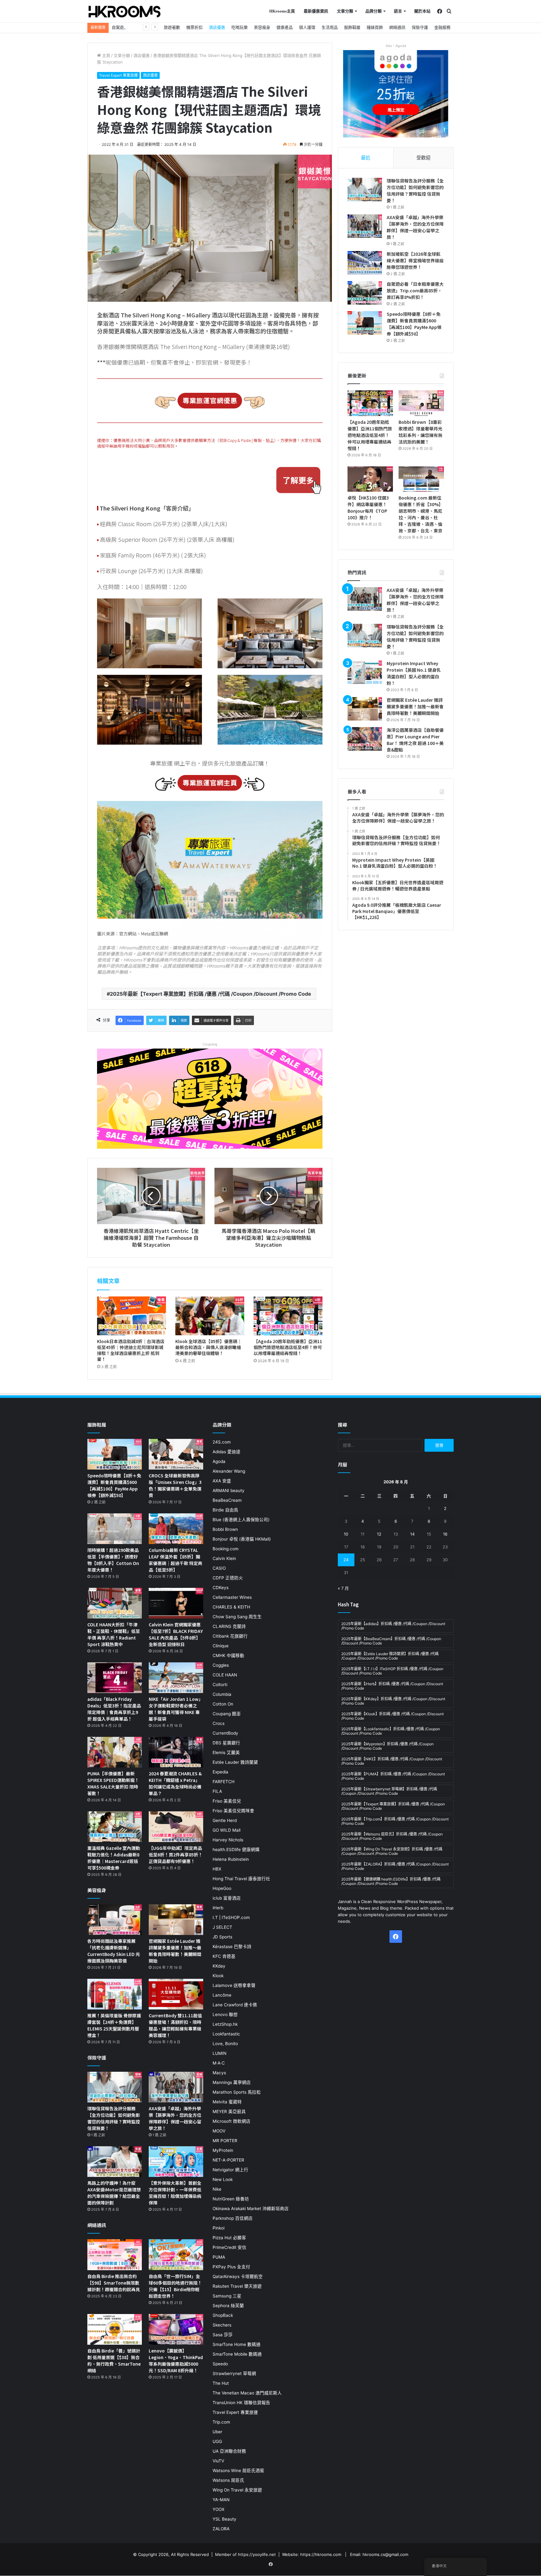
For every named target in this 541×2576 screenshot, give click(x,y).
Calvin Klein (224, 1558)
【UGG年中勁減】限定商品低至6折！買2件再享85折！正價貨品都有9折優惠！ (176, 1855)
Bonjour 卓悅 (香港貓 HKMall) (242, 1539)
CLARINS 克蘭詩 (229, 1626)
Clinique (221, 1646)
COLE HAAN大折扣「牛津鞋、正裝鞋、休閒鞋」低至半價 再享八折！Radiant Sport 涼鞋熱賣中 (114, 1634)
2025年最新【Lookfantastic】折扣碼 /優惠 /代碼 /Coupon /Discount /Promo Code (391, 1731)
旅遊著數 (172, 27)
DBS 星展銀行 (226, 1743)
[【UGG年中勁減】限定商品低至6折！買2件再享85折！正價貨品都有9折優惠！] (176, 1827)
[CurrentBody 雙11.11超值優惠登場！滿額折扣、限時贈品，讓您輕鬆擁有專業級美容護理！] (176, 1994)
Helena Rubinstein (231, 1859)
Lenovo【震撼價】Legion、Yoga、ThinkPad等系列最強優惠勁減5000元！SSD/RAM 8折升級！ (176, 2360)
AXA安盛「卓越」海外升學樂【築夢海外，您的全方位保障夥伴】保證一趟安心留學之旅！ (415, 227)
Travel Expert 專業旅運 (118, 75)
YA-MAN (221, 2500)
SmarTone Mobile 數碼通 (237, 2354)
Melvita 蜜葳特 (227, 2102)
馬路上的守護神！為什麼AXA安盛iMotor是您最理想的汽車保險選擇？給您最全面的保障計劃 (114, 2193)
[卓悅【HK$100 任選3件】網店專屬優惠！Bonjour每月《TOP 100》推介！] (370, 479)
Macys (219, 2073)
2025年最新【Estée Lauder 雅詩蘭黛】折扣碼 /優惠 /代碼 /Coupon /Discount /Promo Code (390, 1656)
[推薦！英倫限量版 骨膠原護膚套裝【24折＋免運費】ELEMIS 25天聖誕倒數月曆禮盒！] (115, 1994)
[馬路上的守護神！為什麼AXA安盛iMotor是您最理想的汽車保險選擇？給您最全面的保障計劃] (115, 2162)
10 (346, 1534)
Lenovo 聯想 (225, 2014)
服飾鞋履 (352, 27)
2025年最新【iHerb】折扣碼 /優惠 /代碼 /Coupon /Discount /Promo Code (392, 1686)
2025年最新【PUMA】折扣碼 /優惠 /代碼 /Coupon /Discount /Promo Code (393, 1776)
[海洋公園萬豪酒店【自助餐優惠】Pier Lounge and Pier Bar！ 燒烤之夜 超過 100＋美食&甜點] (365, 739)
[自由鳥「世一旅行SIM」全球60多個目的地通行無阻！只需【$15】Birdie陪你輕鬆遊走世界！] (176, 2255)
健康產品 (285, 27)
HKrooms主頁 (282, 11)
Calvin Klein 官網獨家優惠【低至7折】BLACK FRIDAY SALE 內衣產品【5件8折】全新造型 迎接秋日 (176, 1634)
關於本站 (422, 11)
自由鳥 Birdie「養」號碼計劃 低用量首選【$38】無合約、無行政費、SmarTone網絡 (114, 2360)
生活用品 (330, 27)
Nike (217, 2189)
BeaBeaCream (227, 1500)
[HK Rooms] (125, 12)
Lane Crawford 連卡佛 (235, 2005)
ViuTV (218, 2461)
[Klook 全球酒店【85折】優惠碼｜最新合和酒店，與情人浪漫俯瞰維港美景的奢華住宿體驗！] (210, 1316)
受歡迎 (423, 158)
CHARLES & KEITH (231, 1607)
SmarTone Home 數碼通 (237, 2344)
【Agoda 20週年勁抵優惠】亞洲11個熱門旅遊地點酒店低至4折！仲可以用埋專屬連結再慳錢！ (288, 1347)
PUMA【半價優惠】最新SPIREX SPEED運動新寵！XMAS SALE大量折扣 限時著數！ (113, 1783)
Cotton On (223, 1704)
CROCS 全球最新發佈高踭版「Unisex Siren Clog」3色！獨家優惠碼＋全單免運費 (175, 1485)
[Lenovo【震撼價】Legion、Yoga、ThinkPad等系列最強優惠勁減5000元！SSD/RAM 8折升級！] (176, 2329)
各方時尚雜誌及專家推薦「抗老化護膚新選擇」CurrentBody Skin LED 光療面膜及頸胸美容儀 (114, 1951)
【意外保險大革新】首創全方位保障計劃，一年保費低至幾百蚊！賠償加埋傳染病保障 (175, 2193)
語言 (398, 11)
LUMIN (219, 2053)
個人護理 (307, 27)
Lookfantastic (226, 2034)
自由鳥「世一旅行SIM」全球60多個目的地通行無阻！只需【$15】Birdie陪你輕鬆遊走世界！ (175, 2286)
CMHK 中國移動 (228, 1655)
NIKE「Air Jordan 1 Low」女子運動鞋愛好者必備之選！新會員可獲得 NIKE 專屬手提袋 (176, 1709)
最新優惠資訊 (316, 11)
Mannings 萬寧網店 (232, 2082)
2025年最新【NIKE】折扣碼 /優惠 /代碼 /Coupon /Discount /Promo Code (392, 1761)
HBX (217, 1869)
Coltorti (220, 1685)
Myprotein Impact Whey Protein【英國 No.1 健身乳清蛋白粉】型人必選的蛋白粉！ (414, 673)
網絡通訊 (397, 27)
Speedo (220, 2364)
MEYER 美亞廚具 (229, 2112)
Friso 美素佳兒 (227, 1801)
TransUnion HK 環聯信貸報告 (241, 2403)
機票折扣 (194, 27)
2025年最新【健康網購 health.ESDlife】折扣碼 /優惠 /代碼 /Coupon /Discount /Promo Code (391, 1881)
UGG (217, 2441)
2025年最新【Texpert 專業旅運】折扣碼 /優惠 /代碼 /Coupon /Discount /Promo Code (211, 994)
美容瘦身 (262, 27)
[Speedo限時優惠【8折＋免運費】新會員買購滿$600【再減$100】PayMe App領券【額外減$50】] (365, 323)
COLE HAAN (225, 1675)
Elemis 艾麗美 (226, 1752)
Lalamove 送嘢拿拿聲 (234, 1985)
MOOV (219, 2131)
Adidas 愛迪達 (227, 1452)
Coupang (210, 1044)
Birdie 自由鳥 (225, 1510)
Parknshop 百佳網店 (233, 2218)
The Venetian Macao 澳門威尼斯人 (247, 2393)
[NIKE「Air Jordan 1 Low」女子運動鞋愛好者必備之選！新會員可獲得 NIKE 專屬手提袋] (176, 1678)
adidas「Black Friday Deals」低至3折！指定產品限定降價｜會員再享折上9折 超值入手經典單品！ (114, 1709)
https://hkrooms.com (321, 2554)
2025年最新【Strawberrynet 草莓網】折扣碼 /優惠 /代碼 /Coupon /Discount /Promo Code (389, 1791)
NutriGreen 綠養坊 (231, 2199)
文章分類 (345, 11)
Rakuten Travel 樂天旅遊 (237, 2286)
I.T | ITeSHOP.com (231, 1917)
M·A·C (219, 2063)
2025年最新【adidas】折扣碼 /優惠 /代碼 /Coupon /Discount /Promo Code (393, 1626)
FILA (217, 1791)
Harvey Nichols (228, 1840)
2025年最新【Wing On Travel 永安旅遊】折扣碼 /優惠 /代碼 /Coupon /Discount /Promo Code (392, 1851)
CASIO (219, 1568)
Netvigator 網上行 (230, 2170)
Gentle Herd (225, 1820)
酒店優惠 (217, 27)
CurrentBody (225, 1733)
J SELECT (222, 1927)
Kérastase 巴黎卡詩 (232, 1947)
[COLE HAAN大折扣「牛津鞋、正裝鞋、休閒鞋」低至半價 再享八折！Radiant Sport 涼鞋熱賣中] (115, 1603)
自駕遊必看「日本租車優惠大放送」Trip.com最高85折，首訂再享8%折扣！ (415, 290)
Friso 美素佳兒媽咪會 (233, 1811)
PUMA (219, 2257)
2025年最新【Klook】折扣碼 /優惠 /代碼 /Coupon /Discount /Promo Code (392, 1716)
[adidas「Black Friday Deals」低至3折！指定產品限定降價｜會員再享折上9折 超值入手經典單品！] (115, 1678)
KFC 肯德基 (224, 1956)
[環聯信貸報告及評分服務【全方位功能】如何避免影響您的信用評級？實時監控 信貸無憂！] (365, 190)
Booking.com (226, 1549)
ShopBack (223, 2315)
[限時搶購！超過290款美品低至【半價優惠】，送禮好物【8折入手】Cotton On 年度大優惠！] (115, 1529)
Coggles (221, 1665)
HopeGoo (222, 1888)
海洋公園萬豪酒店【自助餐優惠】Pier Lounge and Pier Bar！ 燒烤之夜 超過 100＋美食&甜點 (415, 740)
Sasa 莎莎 (223, 2335)
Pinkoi (219, 2228)
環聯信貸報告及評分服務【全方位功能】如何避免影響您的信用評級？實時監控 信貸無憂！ (415, 190)
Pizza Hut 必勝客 (229, 2238)
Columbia (222, 1694)
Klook (218, 1976)
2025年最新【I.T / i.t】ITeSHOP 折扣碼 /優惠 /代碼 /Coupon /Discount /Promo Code (392, 1671)
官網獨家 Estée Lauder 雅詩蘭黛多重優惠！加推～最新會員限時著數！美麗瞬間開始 (415, 706)
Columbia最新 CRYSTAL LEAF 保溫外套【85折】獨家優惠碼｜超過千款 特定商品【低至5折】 (175, 1560)
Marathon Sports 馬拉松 (237, 2092)
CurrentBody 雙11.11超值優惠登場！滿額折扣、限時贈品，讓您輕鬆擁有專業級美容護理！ (175, 2025)
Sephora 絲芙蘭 (228, 2306)
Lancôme (222, 1995)
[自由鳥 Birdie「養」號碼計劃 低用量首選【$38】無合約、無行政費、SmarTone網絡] (115, 2329)
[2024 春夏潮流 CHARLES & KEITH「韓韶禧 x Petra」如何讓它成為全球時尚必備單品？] (176, 1752)
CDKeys (221, 1588)
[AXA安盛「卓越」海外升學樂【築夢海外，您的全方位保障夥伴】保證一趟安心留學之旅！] (365, 226)
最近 (366, 158)
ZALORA (221, 2529)
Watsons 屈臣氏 (228, 2480)
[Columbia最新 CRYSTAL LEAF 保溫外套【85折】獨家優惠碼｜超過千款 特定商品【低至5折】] (176, 1529)
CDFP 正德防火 (228, 1578)
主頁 (106, 55)
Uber (217, 2432)
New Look (223, 2179)
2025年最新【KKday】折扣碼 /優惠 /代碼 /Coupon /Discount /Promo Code (393, 1701)
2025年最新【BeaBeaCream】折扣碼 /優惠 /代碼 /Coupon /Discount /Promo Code (391, 1641)
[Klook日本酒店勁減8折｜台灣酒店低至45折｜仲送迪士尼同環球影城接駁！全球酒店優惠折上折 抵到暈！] (131, 1316)
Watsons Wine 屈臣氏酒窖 (238, 2471)
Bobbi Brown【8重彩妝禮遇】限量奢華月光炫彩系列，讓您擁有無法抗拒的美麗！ (420, 432)
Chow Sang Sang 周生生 (237, 1617)
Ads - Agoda (396, 46)
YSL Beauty (224, 2519)
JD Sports (222, 1937)
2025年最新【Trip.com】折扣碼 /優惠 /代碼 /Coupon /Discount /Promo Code (395, 1821)
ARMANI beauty (229, 1491)
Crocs (219, 1723)
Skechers (222, 2325)
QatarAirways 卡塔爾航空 (238, 2276)
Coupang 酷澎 (227, 1714)
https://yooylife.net (257, 2554)
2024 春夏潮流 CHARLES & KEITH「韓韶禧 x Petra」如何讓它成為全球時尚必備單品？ (175, 1783)
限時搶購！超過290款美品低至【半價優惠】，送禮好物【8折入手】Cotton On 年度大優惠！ (113, 1560)
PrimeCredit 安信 (229, 2247)
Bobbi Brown (225, 1529)
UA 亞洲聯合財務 (229, 2451)
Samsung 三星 (227, 2296)
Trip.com (221, 2422)
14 (412, 1534)
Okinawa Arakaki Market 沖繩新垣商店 (251, 2209)
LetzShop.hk (225, 2024)
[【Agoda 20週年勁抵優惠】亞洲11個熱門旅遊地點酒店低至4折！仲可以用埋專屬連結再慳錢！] (288, 1316)
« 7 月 (343, 1588)
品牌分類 (374, 11)
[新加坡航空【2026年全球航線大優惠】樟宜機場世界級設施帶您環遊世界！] (365, 263)
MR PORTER (225, 2141)
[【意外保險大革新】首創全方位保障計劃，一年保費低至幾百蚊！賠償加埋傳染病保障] (176, 2162)
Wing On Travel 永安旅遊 (237, 2490)
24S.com (222, 1442)
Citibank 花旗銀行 (230, 1636)
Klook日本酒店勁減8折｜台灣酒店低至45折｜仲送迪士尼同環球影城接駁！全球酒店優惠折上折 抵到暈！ (131, 1350)
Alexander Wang (229, 1471)
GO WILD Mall (227, 1830)
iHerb (218, 1908)
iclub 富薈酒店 (227, 1898)
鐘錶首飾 (375, 27)
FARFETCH (224, 1782)
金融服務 (442, 27)
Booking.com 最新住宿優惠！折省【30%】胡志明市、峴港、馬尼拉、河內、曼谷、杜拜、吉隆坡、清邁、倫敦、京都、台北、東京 (421, 514)
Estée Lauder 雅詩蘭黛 (235, 1762)
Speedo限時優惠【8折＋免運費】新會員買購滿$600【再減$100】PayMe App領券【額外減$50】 (414, 324)
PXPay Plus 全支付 (231, 2267)
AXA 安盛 (222, 1481)
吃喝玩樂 (240, 27)
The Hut (221, 2383)
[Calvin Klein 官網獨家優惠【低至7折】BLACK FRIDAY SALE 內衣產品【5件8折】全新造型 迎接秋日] (176, 1603)
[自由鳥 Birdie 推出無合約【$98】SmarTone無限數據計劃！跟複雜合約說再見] (115, 2255)
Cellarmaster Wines (232, 1597)
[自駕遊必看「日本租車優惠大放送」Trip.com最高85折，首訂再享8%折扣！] (365, 293)
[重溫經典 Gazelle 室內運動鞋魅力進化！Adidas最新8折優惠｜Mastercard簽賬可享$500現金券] (115, 1827)
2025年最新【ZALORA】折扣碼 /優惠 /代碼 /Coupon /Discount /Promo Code (395, 1866)
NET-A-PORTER (228, 2160)
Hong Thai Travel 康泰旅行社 (241, 1879)
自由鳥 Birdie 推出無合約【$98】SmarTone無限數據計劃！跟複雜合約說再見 (114, 2283)
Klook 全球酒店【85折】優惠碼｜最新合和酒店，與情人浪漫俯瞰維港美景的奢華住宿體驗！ (209, 1347)
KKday (219, 1966)
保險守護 (420, 27)
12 (379, 1534)
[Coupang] (210, 1098)
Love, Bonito (225, 2044)
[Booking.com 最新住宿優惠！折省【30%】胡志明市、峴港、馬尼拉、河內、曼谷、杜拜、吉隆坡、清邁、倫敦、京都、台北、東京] (421, 479)
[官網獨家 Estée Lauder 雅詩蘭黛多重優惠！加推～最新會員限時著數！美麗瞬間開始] (365, 709)
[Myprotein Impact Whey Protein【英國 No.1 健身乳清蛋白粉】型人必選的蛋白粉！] (365, 672)
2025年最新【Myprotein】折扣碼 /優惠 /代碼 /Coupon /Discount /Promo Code (387, 1746)
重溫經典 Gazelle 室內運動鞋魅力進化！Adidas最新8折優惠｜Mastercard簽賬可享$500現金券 (114, 1858)
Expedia (220, 1772)
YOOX (219, 2509)
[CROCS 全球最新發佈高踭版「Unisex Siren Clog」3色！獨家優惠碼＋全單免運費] (176, 1454)
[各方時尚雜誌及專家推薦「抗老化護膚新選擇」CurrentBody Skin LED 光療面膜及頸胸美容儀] (115, 1920)
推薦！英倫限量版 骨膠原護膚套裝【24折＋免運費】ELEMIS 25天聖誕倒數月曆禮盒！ (114, 2025)
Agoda (219, 1461)
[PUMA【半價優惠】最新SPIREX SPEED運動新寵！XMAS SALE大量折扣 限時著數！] (115, 1752)
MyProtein (223, 2150)
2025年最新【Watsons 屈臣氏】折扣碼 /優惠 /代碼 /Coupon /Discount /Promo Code (392, 1836)
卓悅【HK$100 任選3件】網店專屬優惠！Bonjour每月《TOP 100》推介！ (368, 508)
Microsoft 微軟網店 (232, 2121)
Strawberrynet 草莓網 (234, 2373)
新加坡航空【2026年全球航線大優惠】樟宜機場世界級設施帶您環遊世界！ (415, 260)
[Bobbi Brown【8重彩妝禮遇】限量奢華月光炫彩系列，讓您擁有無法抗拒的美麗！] (421, 403)
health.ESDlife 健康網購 (236, 1850)
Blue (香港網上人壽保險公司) (241, 1520)
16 (445, 1534)
